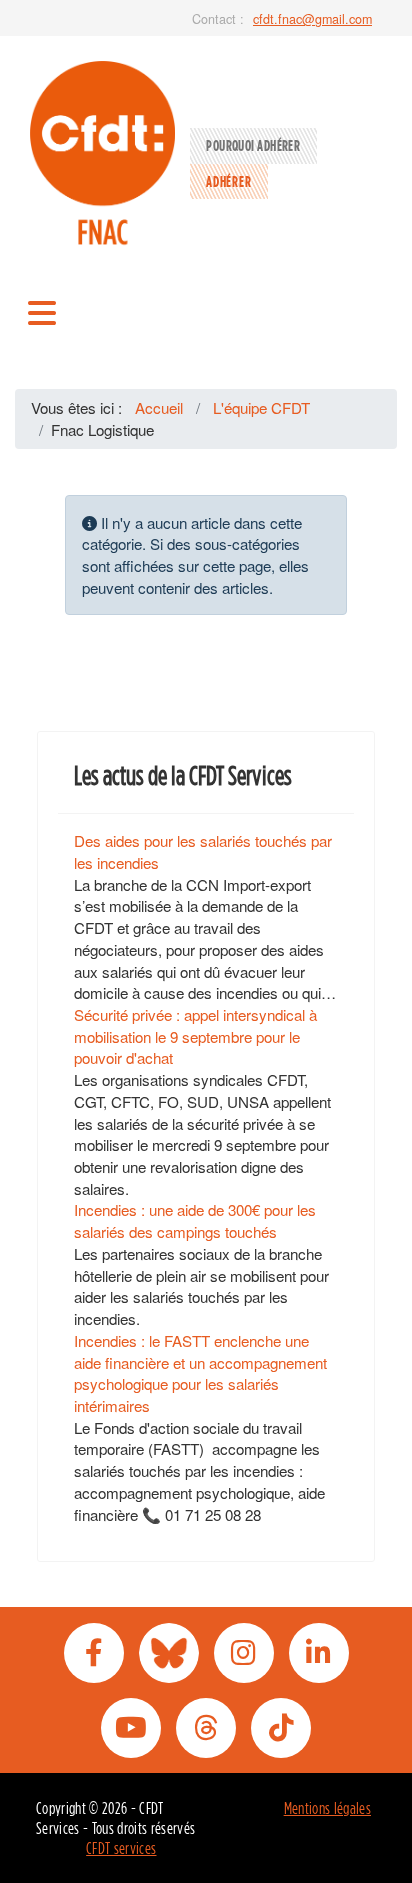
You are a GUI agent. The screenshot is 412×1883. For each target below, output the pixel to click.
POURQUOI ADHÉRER (253, 145)
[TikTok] (281, 1728)
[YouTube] (131, 1728)
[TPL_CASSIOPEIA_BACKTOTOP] (378, 1847)
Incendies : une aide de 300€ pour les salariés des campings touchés (195, 1220)
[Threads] (206, 1728)
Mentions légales (327, 1808)
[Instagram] (244, 1653)
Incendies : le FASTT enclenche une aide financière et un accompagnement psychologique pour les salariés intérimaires (200, 1373)
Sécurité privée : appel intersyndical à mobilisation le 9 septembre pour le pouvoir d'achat (195, 1036)
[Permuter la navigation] (42, 311)
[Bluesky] (169, 1653)
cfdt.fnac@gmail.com (312, 19)
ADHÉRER (228, 181)
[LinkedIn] (319, 1653)
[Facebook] (94, 1653)
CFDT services (121, 1848)
